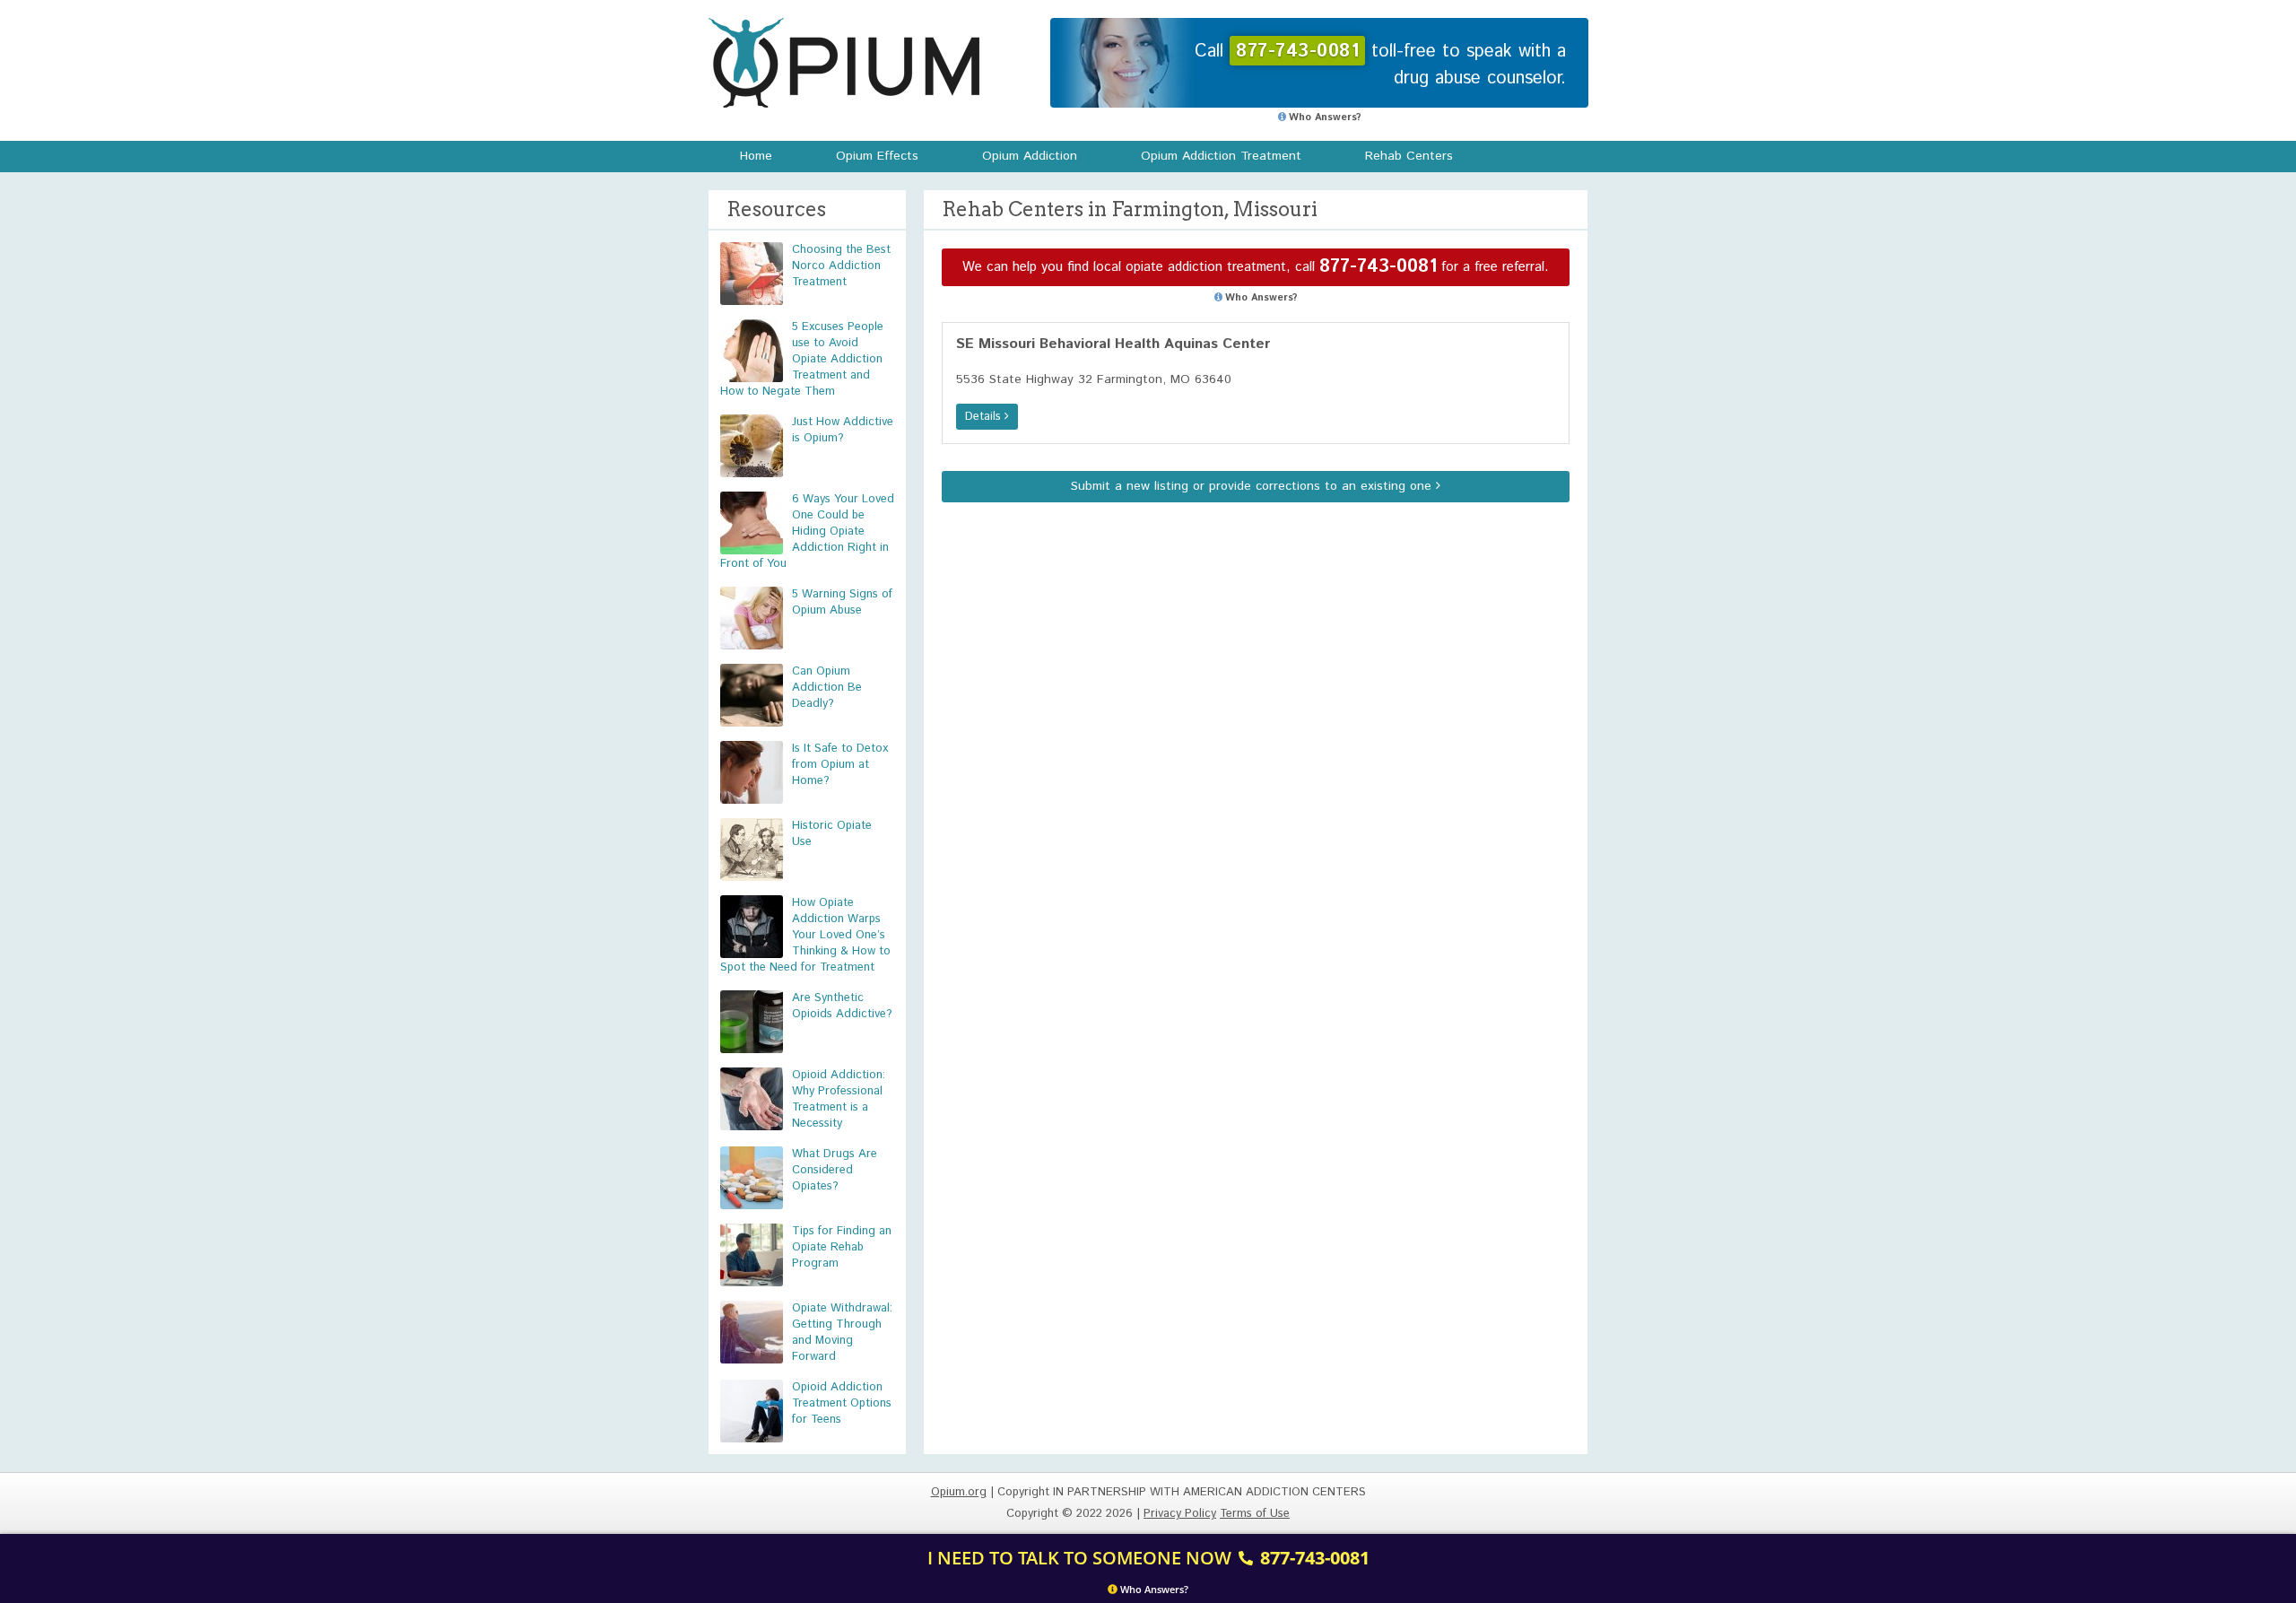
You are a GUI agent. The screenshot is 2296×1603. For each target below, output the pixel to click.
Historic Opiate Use (832, 834)
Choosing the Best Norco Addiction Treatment (841, 266)
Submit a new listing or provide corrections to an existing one (1253, 486)
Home (756, 156)
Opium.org (844, 63)
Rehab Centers (1409, 156)
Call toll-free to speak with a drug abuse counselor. (1380, 65)
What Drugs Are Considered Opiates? (835, 1170)
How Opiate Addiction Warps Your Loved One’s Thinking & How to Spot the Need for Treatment (805, 935)
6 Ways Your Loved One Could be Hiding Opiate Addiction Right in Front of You (807, 531)
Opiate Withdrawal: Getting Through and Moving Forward (842, 1333)
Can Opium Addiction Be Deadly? (827, 688)
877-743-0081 (1378, 267)
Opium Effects (877, 156)
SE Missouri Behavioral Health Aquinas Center (1113, 344)
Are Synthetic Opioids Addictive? (842, 1006)
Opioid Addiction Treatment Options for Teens (842, 1403)
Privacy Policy (1180, 1514)
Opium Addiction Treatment (1221, 156)
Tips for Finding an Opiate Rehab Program (842, 1247)
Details (985, 417)
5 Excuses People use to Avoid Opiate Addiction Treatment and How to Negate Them (802, 359)
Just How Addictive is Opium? (843, 430)
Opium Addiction (1030, 156)
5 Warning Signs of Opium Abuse (842, 602)
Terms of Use (1255, 1514)
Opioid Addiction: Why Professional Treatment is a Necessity (839, 1099)
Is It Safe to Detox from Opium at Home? (840, 765)
